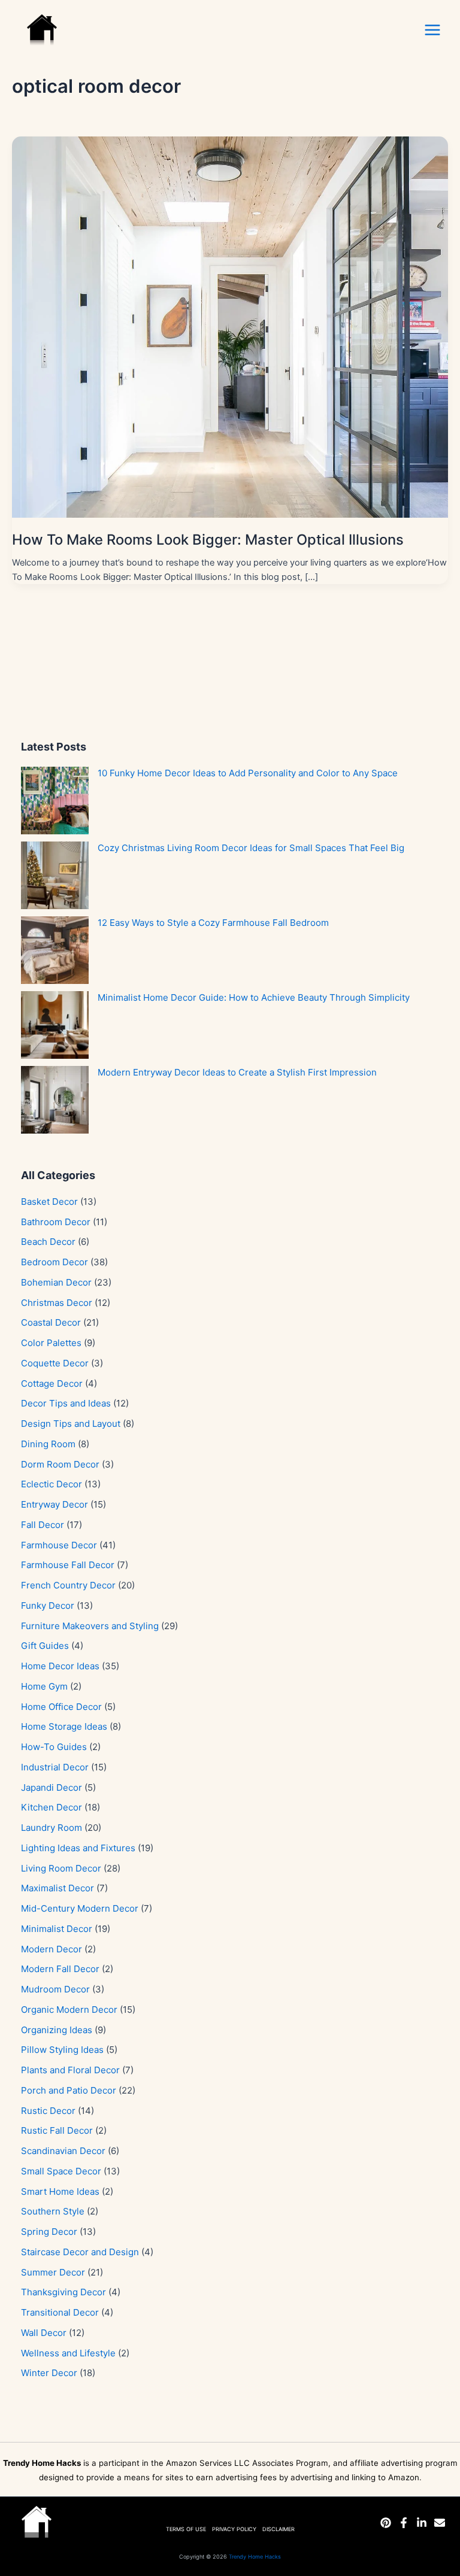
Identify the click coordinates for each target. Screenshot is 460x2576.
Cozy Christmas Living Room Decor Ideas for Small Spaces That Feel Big (251, 848)
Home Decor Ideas (60, 1666)
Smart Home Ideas (60, 2191)
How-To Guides (54, 1747)
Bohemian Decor (56, 1282)
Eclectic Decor (52, 1484)
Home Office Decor (61, 1707)
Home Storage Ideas (64, 1726)
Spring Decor (49, 2232)
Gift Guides (45, 1646)
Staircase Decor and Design (80, 2252)
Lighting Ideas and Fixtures (78, 1848)
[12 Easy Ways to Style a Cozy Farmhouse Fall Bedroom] (55, 950)
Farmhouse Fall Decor (68, 1565)
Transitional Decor (60, 2312)
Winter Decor (49, 2373)
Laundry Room (52, 1828)
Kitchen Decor (52, 1807)
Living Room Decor (61, 1868)
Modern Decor (52, 1949)
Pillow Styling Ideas (62, 2050)
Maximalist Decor (57, 1888)
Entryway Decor (55, 1504)
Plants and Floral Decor (70, 2070)
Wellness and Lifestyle (68, 2353)
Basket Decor (49, 1202)
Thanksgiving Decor (63, 2292)
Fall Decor (43, 1525)
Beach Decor (48, 1242)
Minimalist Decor (57, 1929)
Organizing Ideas (57, 2030)
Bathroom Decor (56, 1222)
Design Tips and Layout (71, 1424)
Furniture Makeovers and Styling (90, 1626)
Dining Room (48, 1444)
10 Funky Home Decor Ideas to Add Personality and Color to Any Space (248, 773)
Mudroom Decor (55, 1989)
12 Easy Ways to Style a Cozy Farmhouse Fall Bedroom (213, 923)
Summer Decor (53, 2272)
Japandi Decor (52, 1787)
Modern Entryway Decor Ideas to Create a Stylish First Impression (237, 1072)
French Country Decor (68, 1585)
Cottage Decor (52, 1383)
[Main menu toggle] (432, 30)
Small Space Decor (61, 2171)
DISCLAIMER (279, 2529)
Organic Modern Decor (69, 2010)
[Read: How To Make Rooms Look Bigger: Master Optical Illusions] (230, 326)
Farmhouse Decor (59, 1545)
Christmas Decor (57, 1303)
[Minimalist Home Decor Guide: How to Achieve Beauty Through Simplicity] (55, 1025)
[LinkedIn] (422, 2523)
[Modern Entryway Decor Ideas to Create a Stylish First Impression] (55, 1100)
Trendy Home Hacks (255, 2557)
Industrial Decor (55, 1767)
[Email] (440, 2523)
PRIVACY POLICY (234, 2529)
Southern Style (53, 2211)
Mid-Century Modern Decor (80, 1908)
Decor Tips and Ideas (66, 1403)
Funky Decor (48, 1606)
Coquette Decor (55, 1363)
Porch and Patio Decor (69, 2090)
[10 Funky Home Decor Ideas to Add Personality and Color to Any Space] (55, 801)
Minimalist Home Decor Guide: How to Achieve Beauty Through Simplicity (254, 997)
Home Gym (44, 1686)
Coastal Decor (51, 1322)
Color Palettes (51, 1343)
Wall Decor (44, 2333)
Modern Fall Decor (60, 1969)
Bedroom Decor (55, 1262)
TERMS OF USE (186, 2529)
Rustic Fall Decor (57, 2130)
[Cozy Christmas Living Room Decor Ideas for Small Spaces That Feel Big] (55, 875)
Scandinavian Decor (63, 2151)
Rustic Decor (48, 2111)
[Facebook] (404, 2523)
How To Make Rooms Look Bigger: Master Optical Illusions (208, 540)
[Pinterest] (386, 2523)
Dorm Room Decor (60, 1464)
